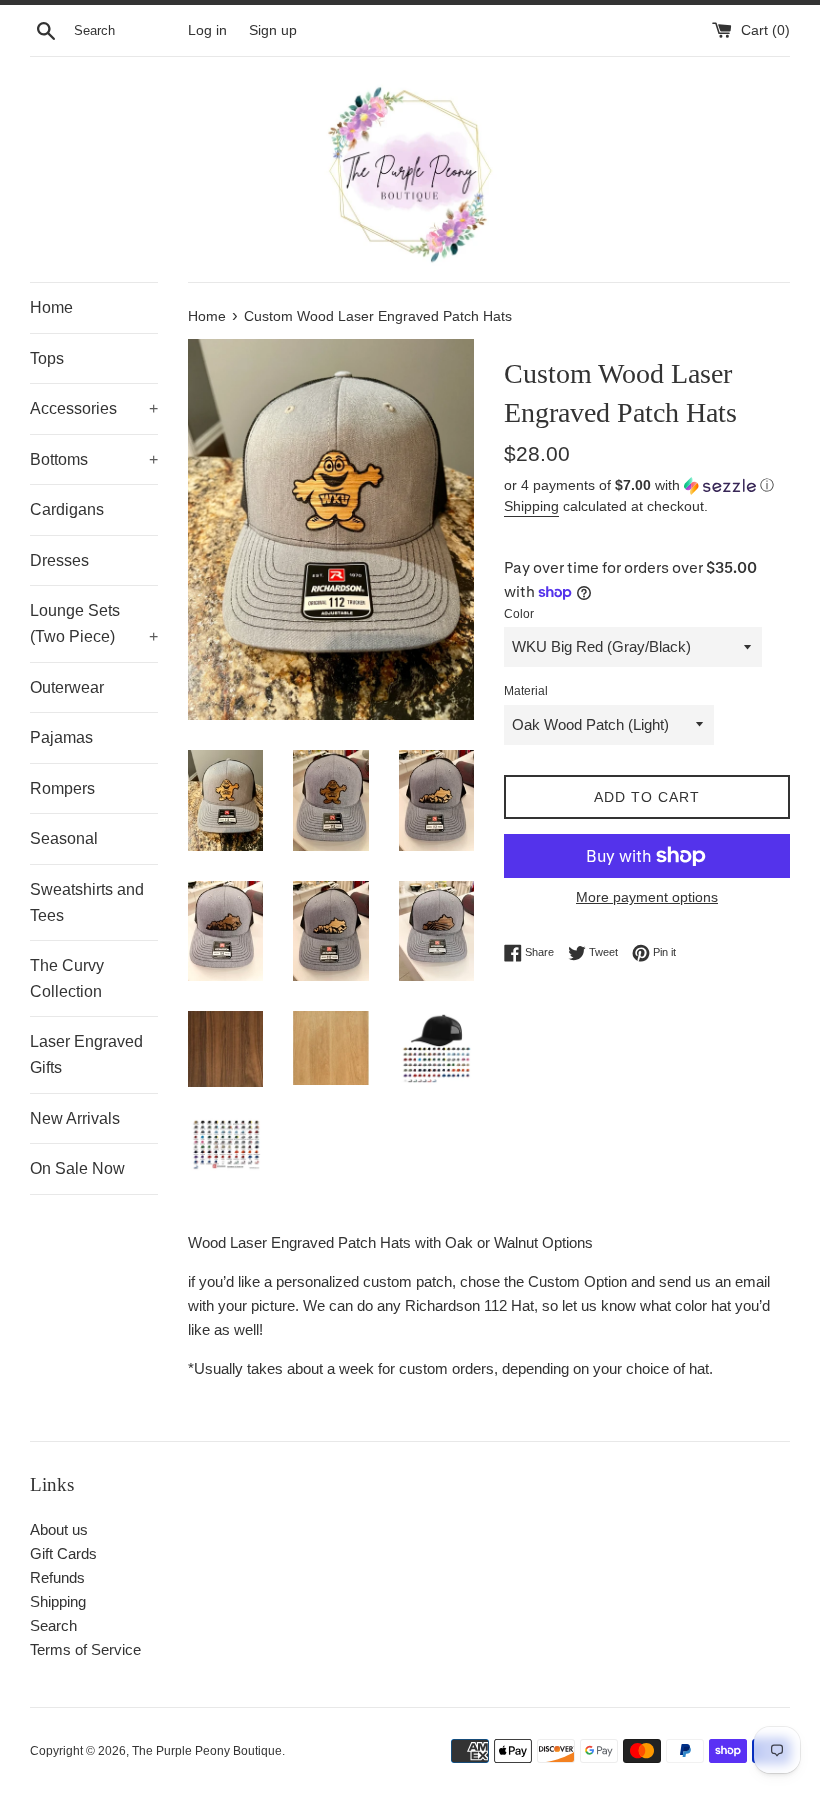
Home (51, 307)
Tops (47, 358)
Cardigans (67, 509)
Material (526, 691)
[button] (647, 485)
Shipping (531, 506)
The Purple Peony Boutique (207, 1751)
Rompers (62, 788)
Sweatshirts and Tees (87, 902)
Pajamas (61, 737)
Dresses (59, 560)
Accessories (94, 408)
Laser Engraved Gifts (86, 1054)
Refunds (57, 1577)
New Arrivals (75, 1118)
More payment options (647, 897)
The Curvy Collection (67, 978)
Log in (207, 30)
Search (53, 1625)
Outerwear (67, 687)
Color (519, 614)
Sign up (273, 30)
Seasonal (64, 838)
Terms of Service (85, 1649)
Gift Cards (63, 1553)
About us (59, 1529)
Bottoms (94, 459)
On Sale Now (77, 1168)
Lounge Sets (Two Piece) (94, 623)
